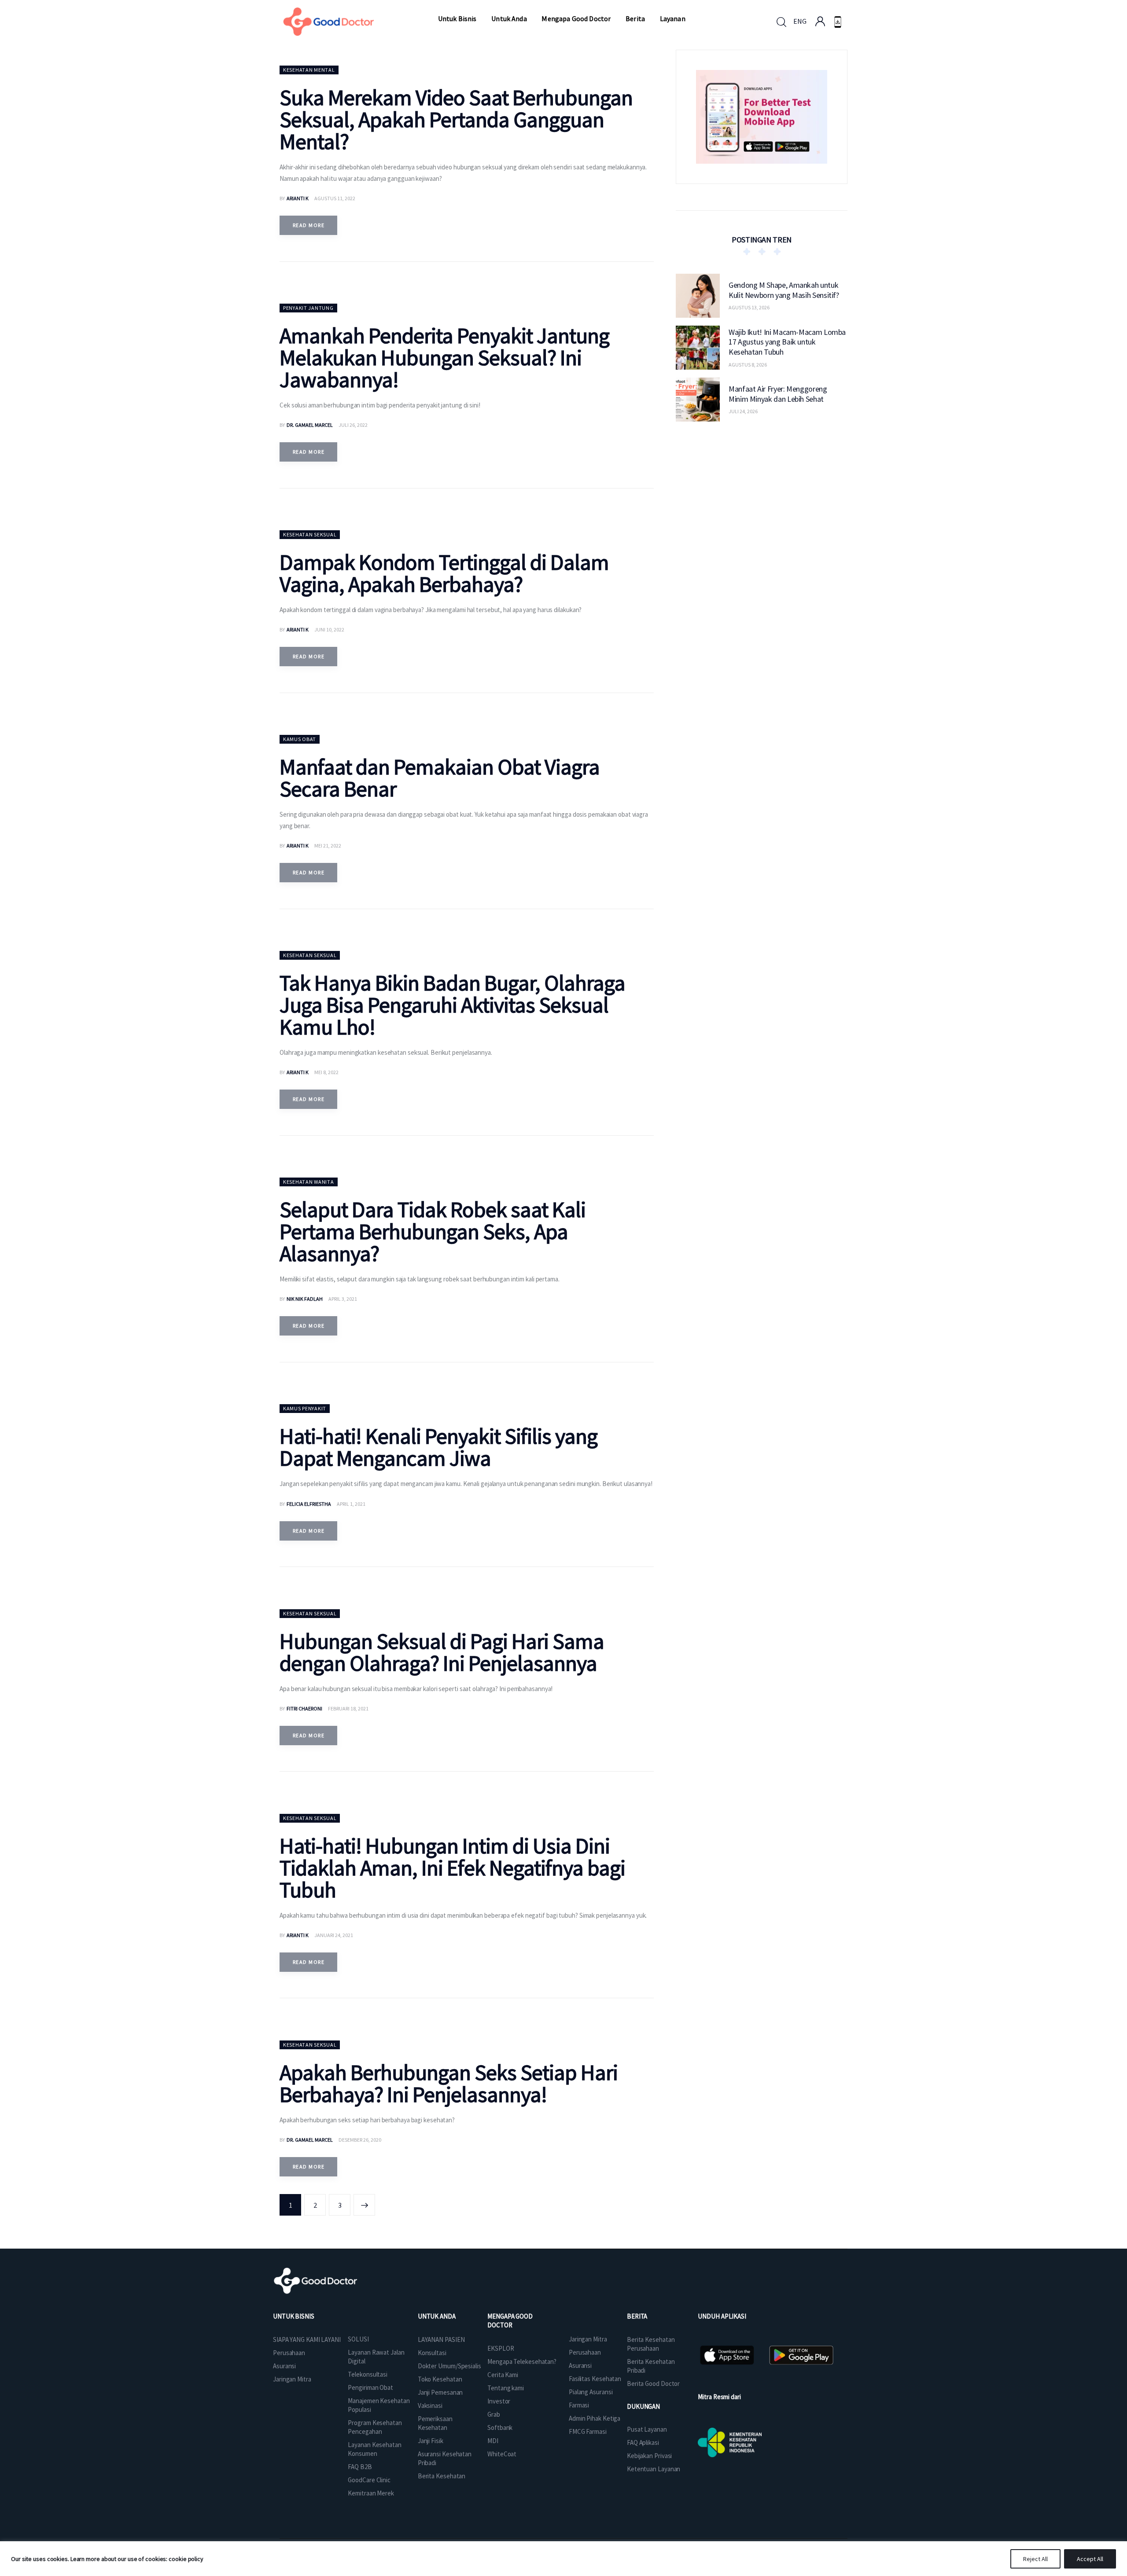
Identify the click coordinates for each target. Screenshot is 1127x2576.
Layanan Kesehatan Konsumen (374, 2449)
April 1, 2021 (351, 1504)
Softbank (500, 2427)
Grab (494, 2414)
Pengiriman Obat (370, 2387)
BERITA (637, 2316)
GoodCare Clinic (369, 2480)
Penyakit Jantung (308, 308)
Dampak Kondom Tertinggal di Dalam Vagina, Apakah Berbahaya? (444, 573)
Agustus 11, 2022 (335, 198)
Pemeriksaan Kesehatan (435, 2423)
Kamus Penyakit (305, 1408)
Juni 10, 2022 (329, 629)
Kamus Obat (300, 739)
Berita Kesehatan (442, 2476)
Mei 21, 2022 (328, 846)
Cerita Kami (503, 2375)
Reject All (1035, 2559)
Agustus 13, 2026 (749, 307)
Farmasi (579, 2405)
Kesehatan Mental (309, 70)
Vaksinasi (430, 2405)
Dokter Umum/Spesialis (449, 2366)
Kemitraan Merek (371, 2493)
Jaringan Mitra (292, 2379)
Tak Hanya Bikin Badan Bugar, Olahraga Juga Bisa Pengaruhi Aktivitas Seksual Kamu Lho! (452, 1005)
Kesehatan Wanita (309, 1182)
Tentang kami (506, 2388)
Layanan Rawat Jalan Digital (376, 2357)
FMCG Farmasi (588, 2431)
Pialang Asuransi (591, 2392)
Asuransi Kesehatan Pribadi (445, 2458)
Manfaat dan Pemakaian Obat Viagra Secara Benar (440, 778)
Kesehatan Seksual (310, 534)
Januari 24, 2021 (334, 1935)
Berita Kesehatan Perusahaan (651, 2344)
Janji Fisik (431, 2441)
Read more (309, 225)
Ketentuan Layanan (654, 2469)
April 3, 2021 (343, 1299)
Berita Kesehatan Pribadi (651, 2366)
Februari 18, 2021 (348, 1708)
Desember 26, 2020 (360, 2140)
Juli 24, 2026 (743, 411)
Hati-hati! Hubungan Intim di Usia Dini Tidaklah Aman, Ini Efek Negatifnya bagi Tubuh (452, 1868)
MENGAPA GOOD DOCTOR (510, 2321)
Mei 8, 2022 (326, 1072)
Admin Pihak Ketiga (595, 2418)
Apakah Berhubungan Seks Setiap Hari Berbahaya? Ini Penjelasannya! (449, 2083)
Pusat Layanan (647, 2429)
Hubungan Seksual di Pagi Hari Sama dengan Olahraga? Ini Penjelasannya (442, 1652)
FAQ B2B (360, 2467)
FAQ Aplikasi (643, 2442)
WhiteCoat (502, 2454)
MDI (493, 2441)
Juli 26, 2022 (353, 425)
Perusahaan (289, 2353)
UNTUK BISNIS (294, 2316)
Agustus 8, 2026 (748, 364)
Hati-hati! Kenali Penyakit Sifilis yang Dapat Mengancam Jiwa (438, 1447)
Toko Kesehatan (440, 2379)
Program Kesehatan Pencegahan (375, 2427)
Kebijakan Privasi (649, 2456)
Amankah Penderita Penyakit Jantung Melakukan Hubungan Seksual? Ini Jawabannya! (444, 358)
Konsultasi (432, 2353)
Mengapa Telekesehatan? (522, 2361)
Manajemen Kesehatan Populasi (379, 2405)
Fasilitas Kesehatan (595, 2379)
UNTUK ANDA (437, 2316)
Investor (499, 2401)
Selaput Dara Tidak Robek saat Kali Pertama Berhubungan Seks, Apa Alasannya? (433, 1231)
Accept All (1090, 2559)
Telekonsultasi (368, 2374)
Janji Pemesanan (440, 2392)
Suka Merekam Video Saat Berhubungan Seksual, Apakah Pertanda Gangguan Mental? (456, 119)
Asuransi (284, 2366)
